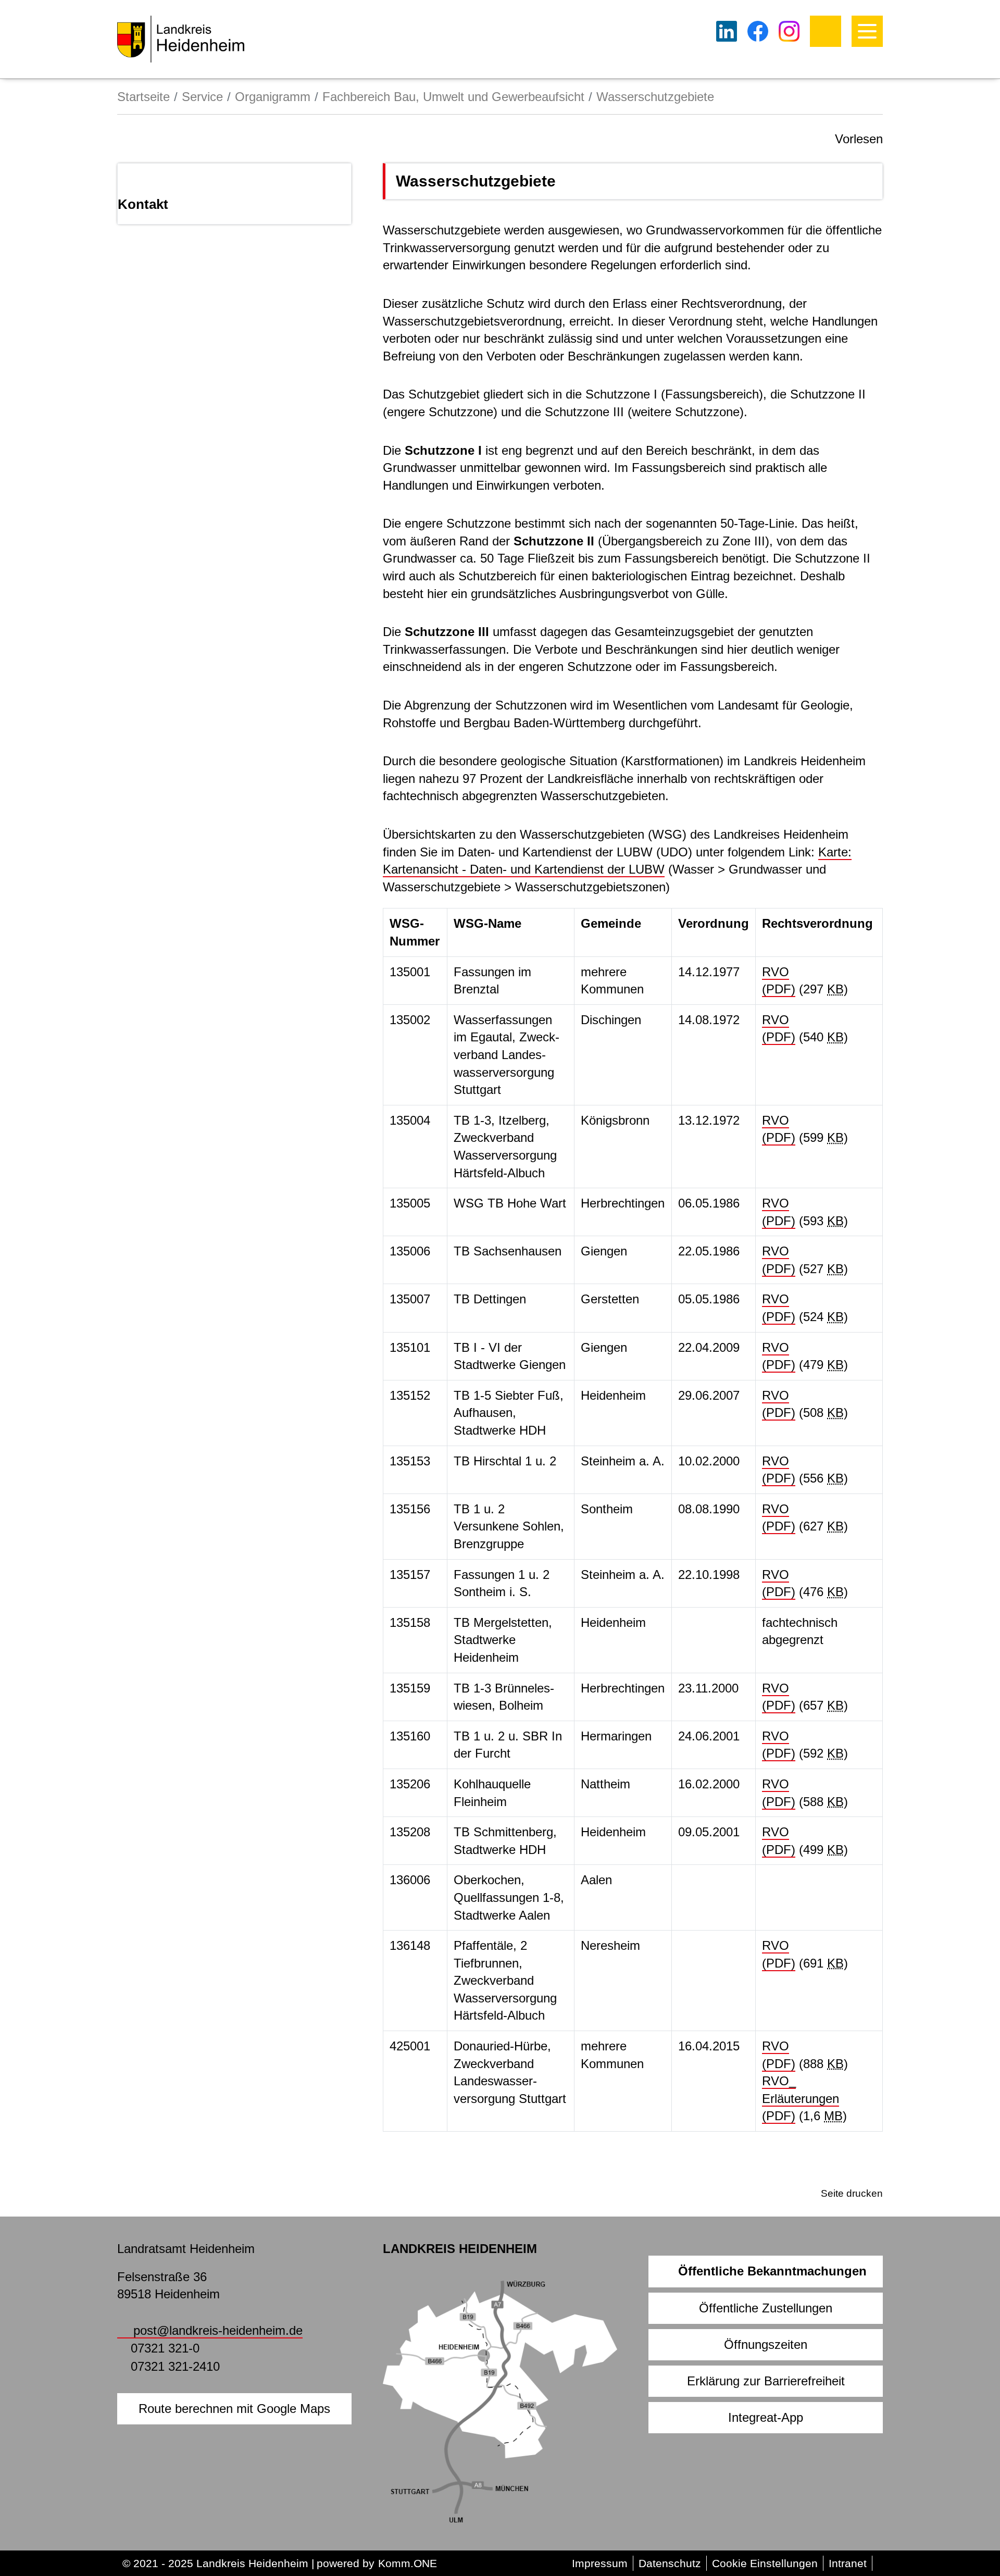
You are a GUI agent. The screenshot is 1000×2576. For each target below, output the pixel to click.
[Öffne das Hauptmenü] (867, 31)
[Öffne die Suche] (826, 31)
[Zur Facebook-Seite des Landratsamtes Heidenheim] (758, 31)
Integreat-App (766, 2417)
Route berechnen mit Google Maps (234, 2409)
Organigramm (273, 97)
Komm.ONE (408, 2563)
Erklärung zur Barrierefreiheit (766, 2381)
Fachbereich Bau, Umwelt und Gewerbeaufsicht (453, 97)
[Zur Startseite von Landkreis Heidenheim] (181, 39)
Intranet (848, 2563)
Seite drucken (852, 2193)
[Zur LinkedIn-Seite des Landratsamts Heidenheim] (727, 31)
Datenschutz (670, 2563)
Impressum (600, 2563)
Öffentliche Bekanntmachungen (772, 2271)
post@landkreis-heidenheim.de (218, 2330)
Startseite (143, 97)
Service (202, 97)
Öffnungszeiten (766, 2344)
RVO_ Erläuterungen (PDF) (801, 2098)
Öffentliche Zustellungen (766, 2308)
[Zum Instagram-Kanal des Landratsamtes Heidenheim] (789, 31)
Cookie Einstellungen (765, 2563)
